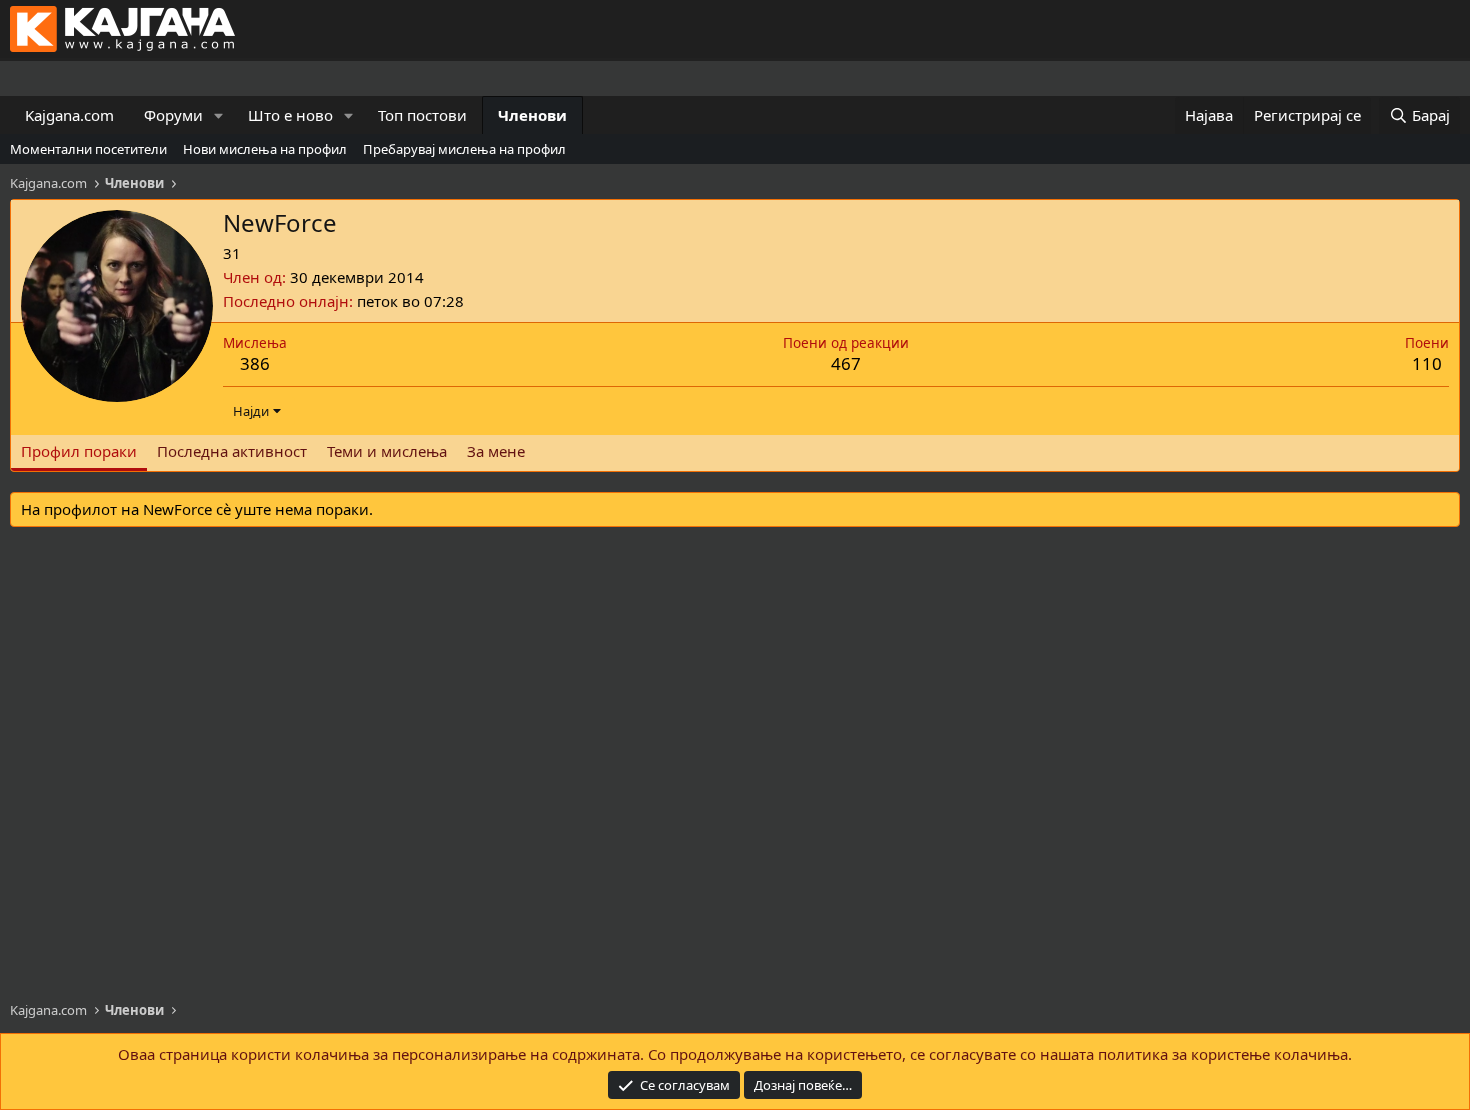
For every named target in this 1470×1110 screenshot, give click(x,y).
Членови (532, 115)
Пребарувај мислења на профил (464, 149)
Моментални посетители (88, 149)
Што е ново (290, 115)
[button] (219, 115)
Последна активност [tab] (232, 451)
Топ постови (422, 115)
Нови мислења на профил (265, 149)
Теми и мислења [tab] (387, 451)
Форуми (173, 115)
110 (1427, 363)
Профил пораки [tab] (79, 451)
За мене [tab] (496, 451)
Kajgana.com (69, 115)
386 (255, 363)
